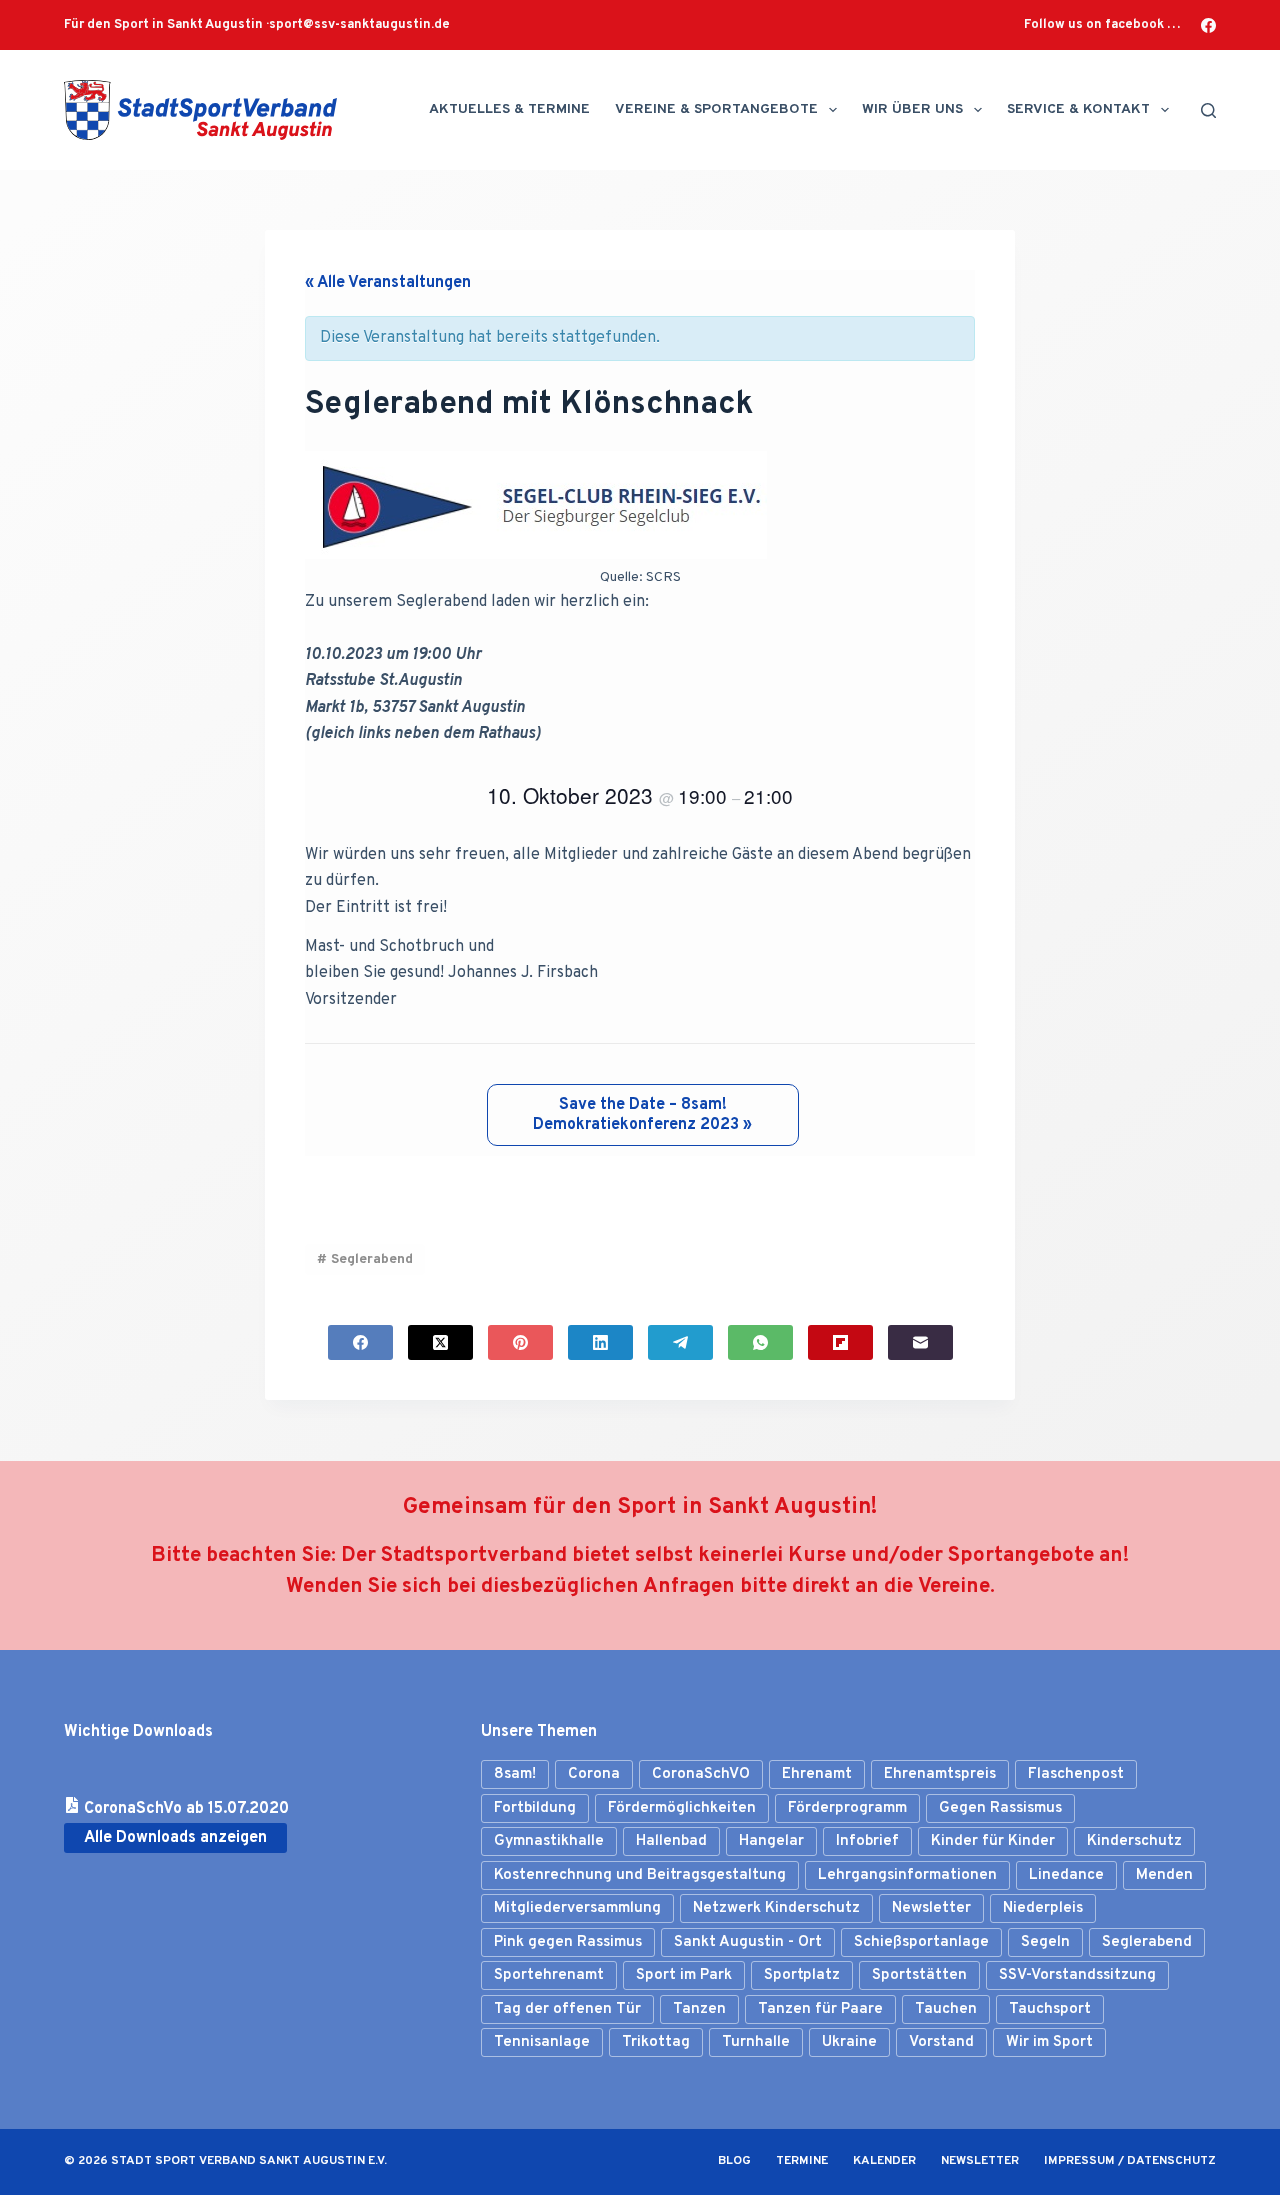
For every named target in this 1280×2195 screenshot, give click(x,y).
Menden (1164, 1875)
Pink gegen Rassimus (568, 1942)
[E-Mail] (920, 1342)
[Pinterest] (520, 1342)
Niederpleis (1043, 1908)
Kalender (884, 2161)
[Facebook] (1208, 25)
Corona (594, 1774)
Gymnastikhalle (549, 1841)
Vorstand (941, 2042)
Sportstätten (919, 1975)
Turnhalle (756, 2042)
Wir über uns (912, 109)
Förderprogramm (847, 1808)
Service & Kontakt (1078, 109)
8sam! (515, 1774)
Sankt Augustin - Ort (748, 1942)
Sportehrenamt (549, 1975)
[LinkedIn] (600, 1342)
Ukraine (849, 2042)
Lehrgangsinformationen (907, 1875)
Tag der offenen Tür (567, 2009)
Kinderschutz (1134, 1841)
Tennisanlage (542, 2042)
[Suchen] (1208, 110)
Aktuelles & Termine (509, 109)
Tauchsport (1050, 2009)
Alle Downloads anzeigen (175, 1838)
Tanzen (699, 2009)
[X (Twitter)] (440, 1342)
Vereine (954, 1587)
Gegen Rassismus (1000, 1808)
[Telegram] (680, 1342)
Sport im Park (684, 1975)
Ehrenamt (817, 1774)
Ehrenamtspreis (940, 1774)
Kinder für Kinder (993, 1841)
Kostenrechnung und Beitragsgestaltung (640, 1875)
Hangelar (771, 1841)
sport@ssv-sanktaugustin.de (359, 25)
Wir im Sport (1049, 2042)
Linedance (1066, 1875)
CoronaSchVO (701, 1774)
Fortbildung (535, 1808)
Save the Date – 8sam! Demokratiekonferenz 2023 (642, 1115)
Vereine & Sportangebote (716, 109)
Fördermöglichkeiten (682, 1808)
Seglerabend (365, 1259)
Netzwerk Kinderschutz (776, 1908)
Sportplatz (802, 1975)
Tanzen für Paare (820, 2009)
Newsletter (931, 1908)
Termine (802, 2161)
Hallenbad (671, 1841)
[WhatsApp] (760, 1342)
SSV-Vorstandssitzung (1077, 1975)
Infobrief (867, 1841)
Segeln (1045, 1942)
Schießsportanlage (921, 1942)
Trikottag (656, 2042)
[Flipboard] (840, 1342)
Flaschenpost (1076, 1774)
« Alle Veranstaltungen (388, 283)
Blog (734, 2161)
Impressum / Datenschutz (1130, 2161)
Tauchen (946, 2009)
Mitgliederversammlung (577, 1908)
